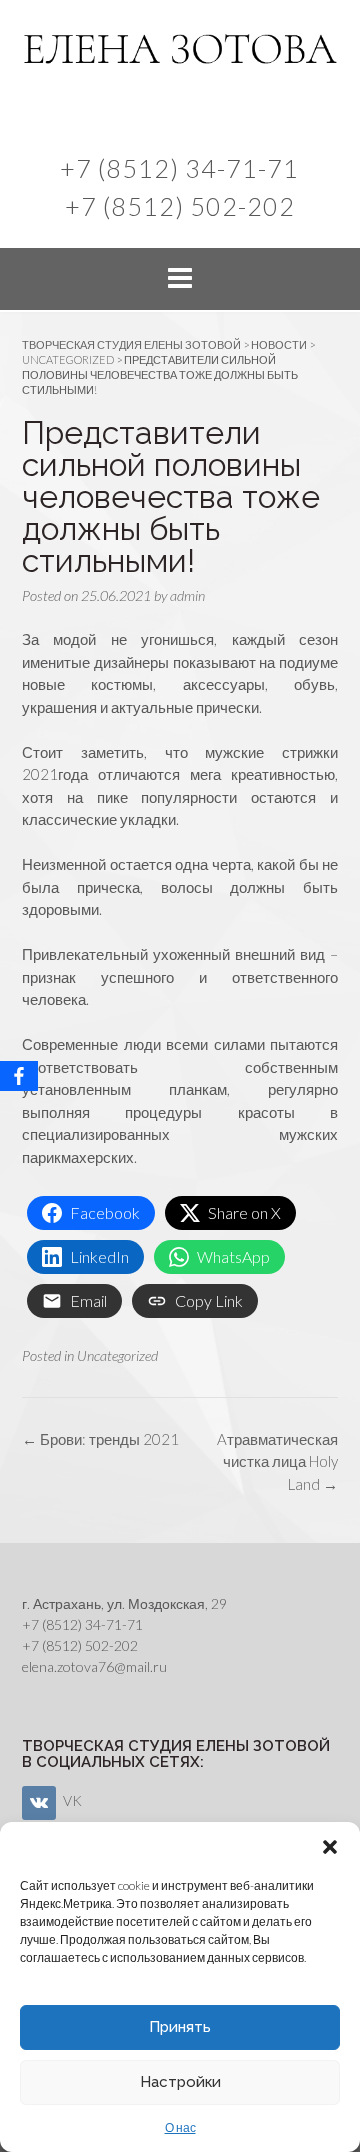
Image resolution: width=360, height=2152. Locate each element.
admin (187, 595)
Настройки (180, 2082)
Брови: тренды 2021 (100, 1439)
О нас (180, 2127)
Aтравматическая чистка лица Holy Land (277, 1461)
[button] (330, 1847)
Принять (180, 2027)
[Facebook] (19, 1076)
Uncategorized (117, 1355)
